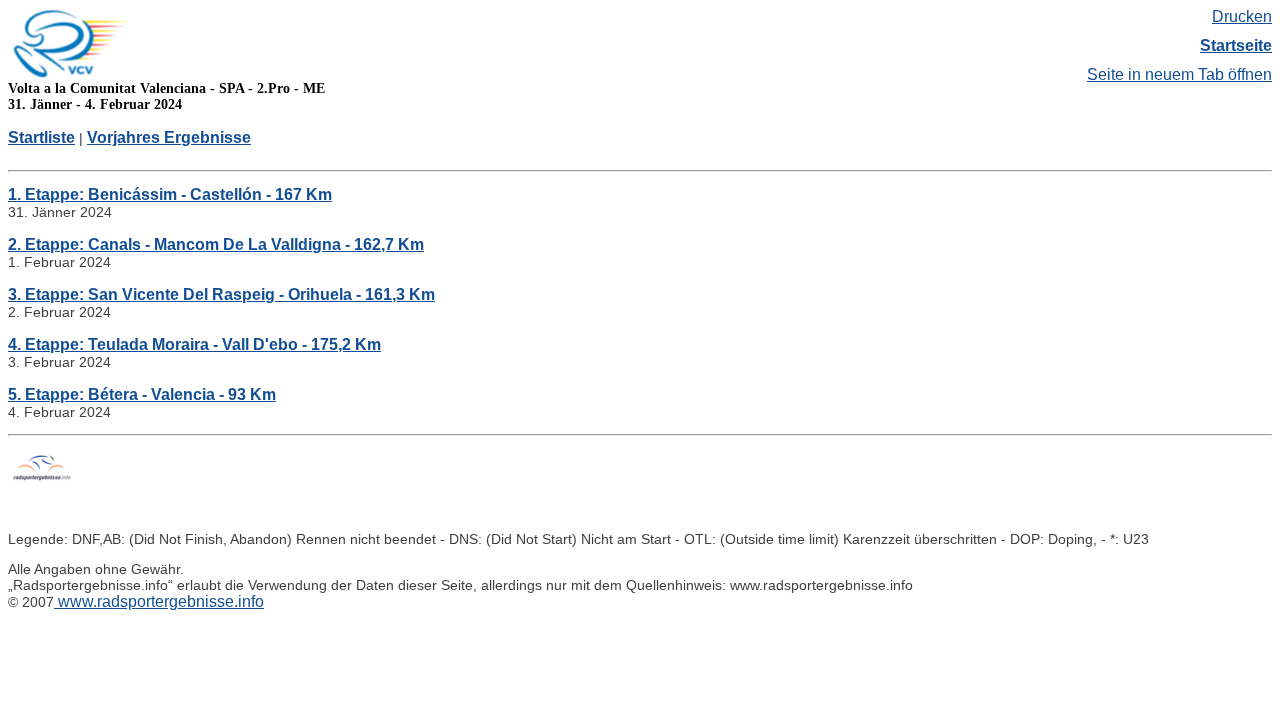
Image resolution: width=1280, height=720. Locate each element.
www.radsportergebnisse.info (159, 601)
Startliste (41, 137)
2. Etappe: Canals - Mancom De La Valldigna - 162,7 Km (216, 244)
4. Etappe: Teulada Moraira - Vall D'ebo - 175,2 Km (194, 344)
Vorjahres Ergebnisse (169, 137)
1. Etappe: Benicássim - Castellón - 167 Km (170, 194)
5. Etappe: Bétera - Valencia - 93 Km (142, 394)
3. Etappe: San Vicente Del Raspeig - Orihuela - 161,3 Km (221, 294)
